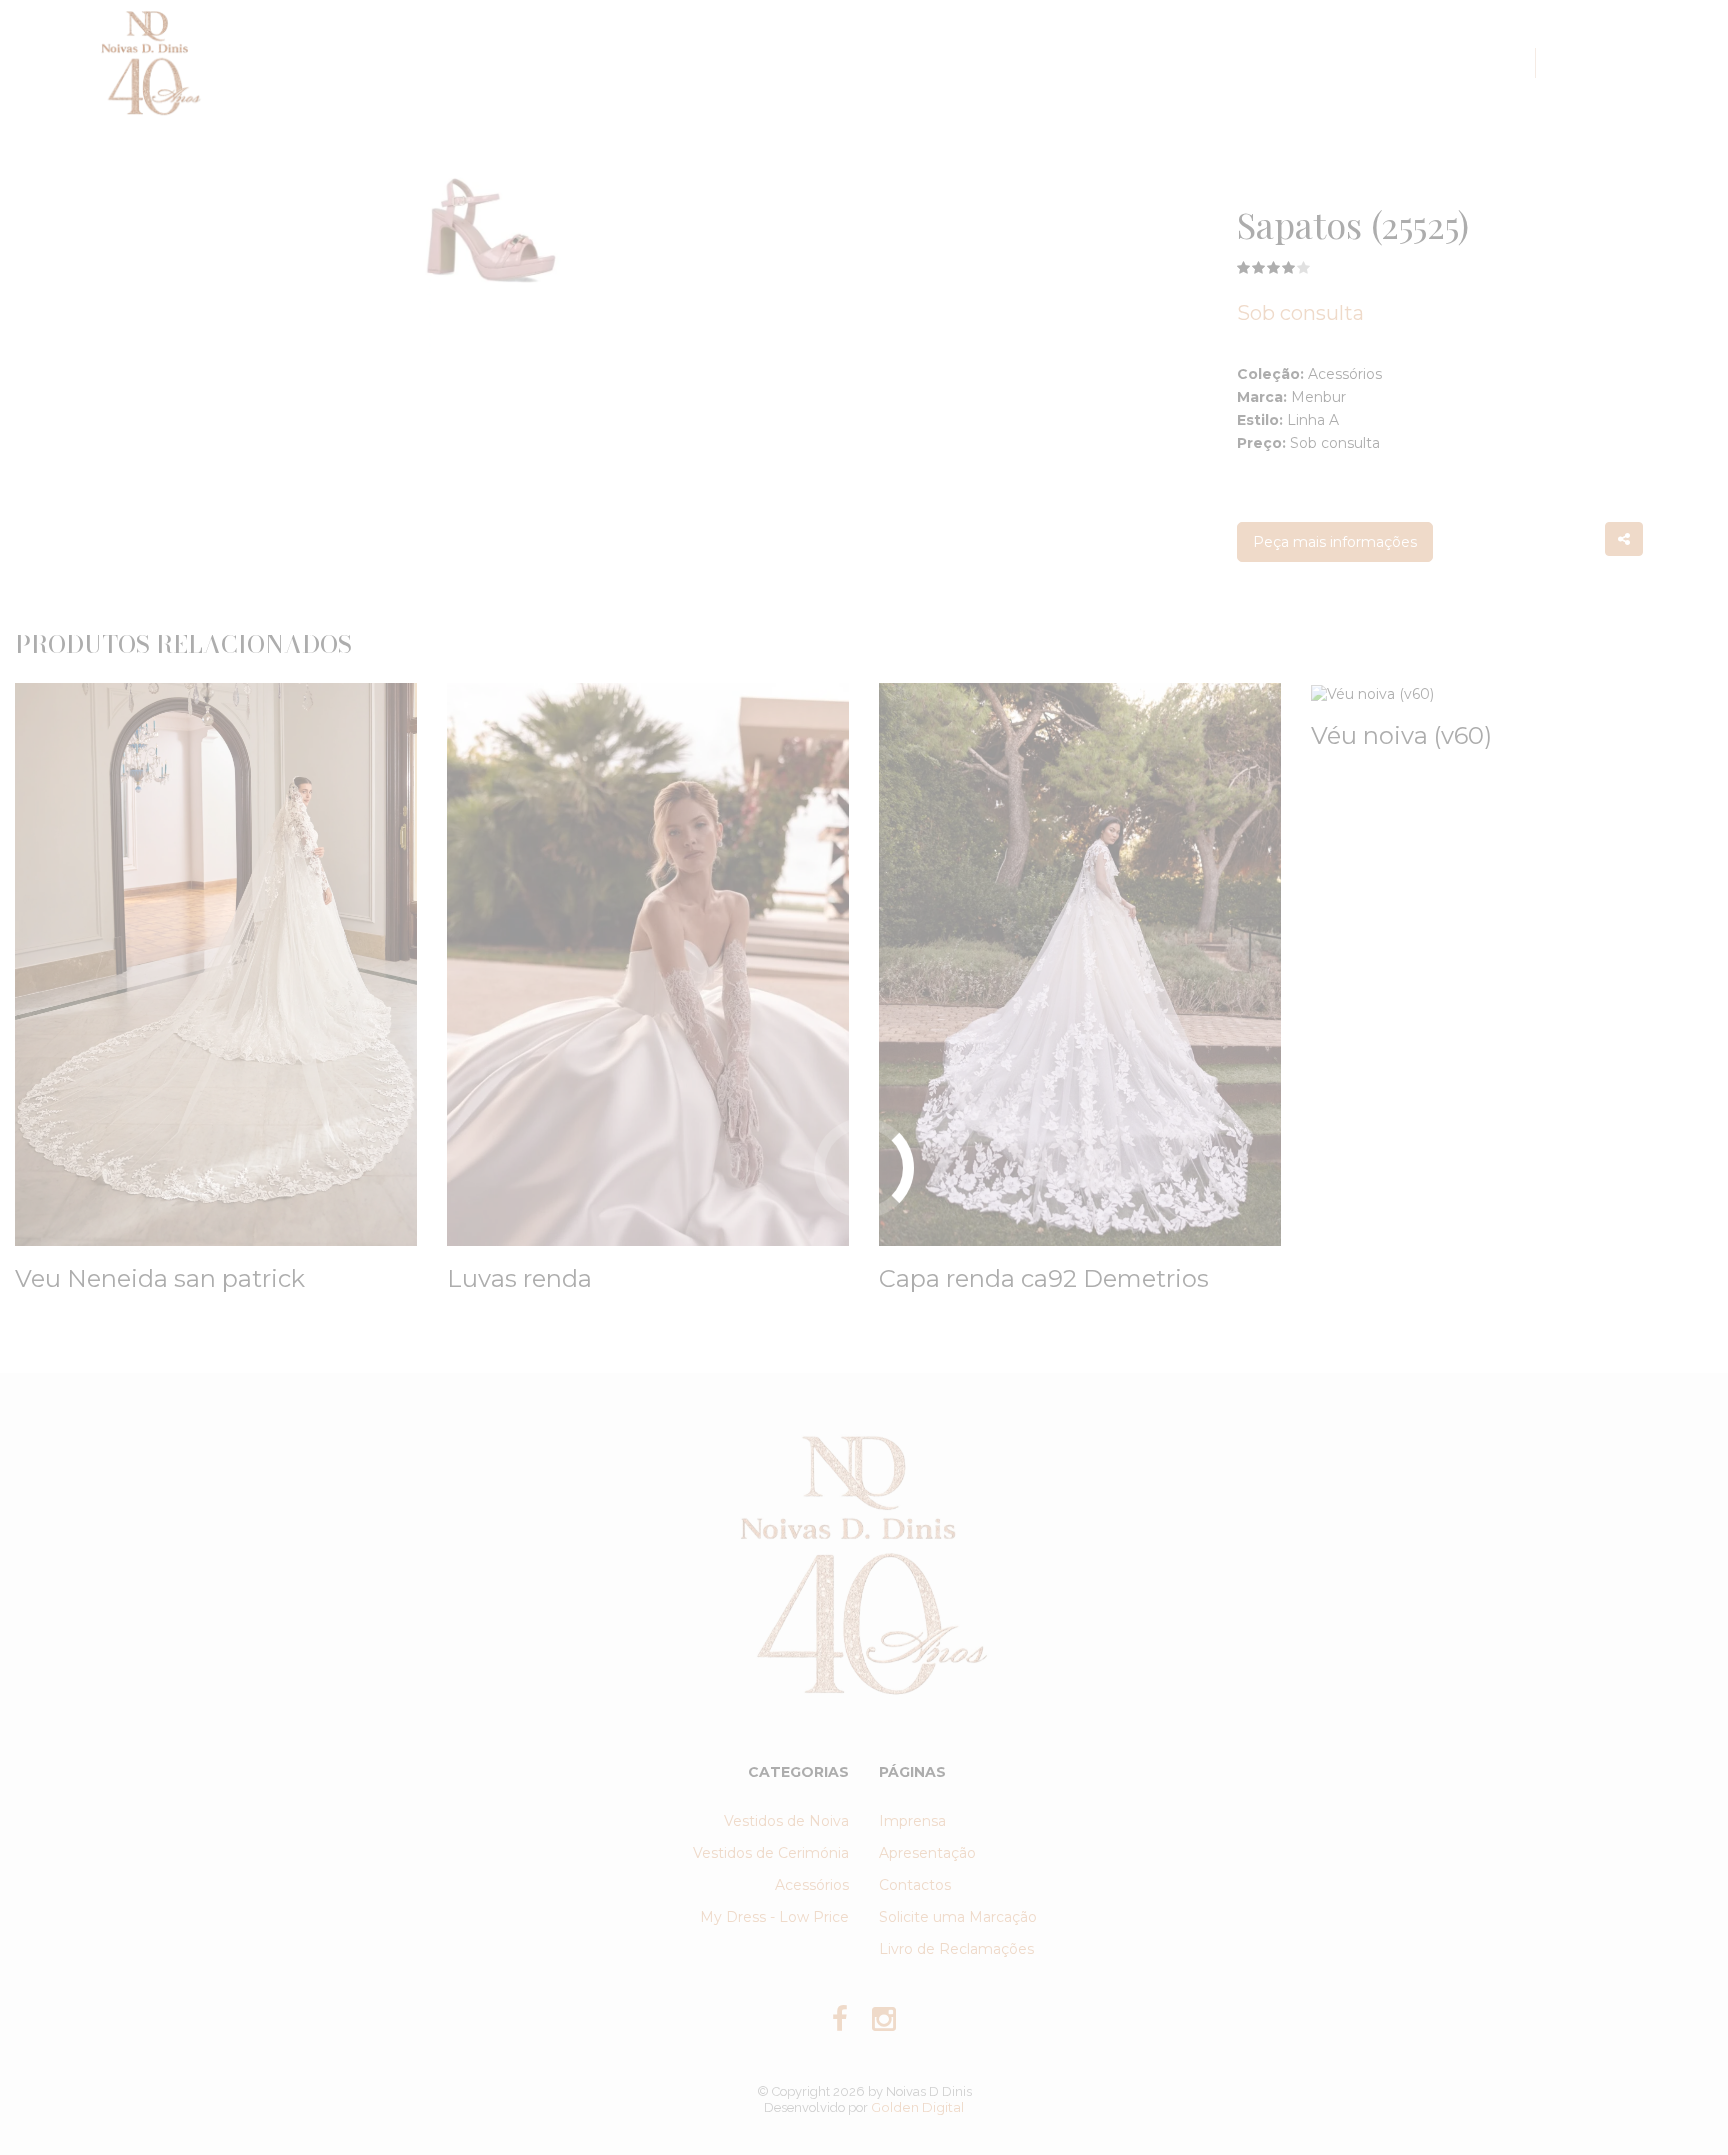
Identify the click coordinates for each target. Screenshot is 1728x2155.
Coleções (824, 62)
